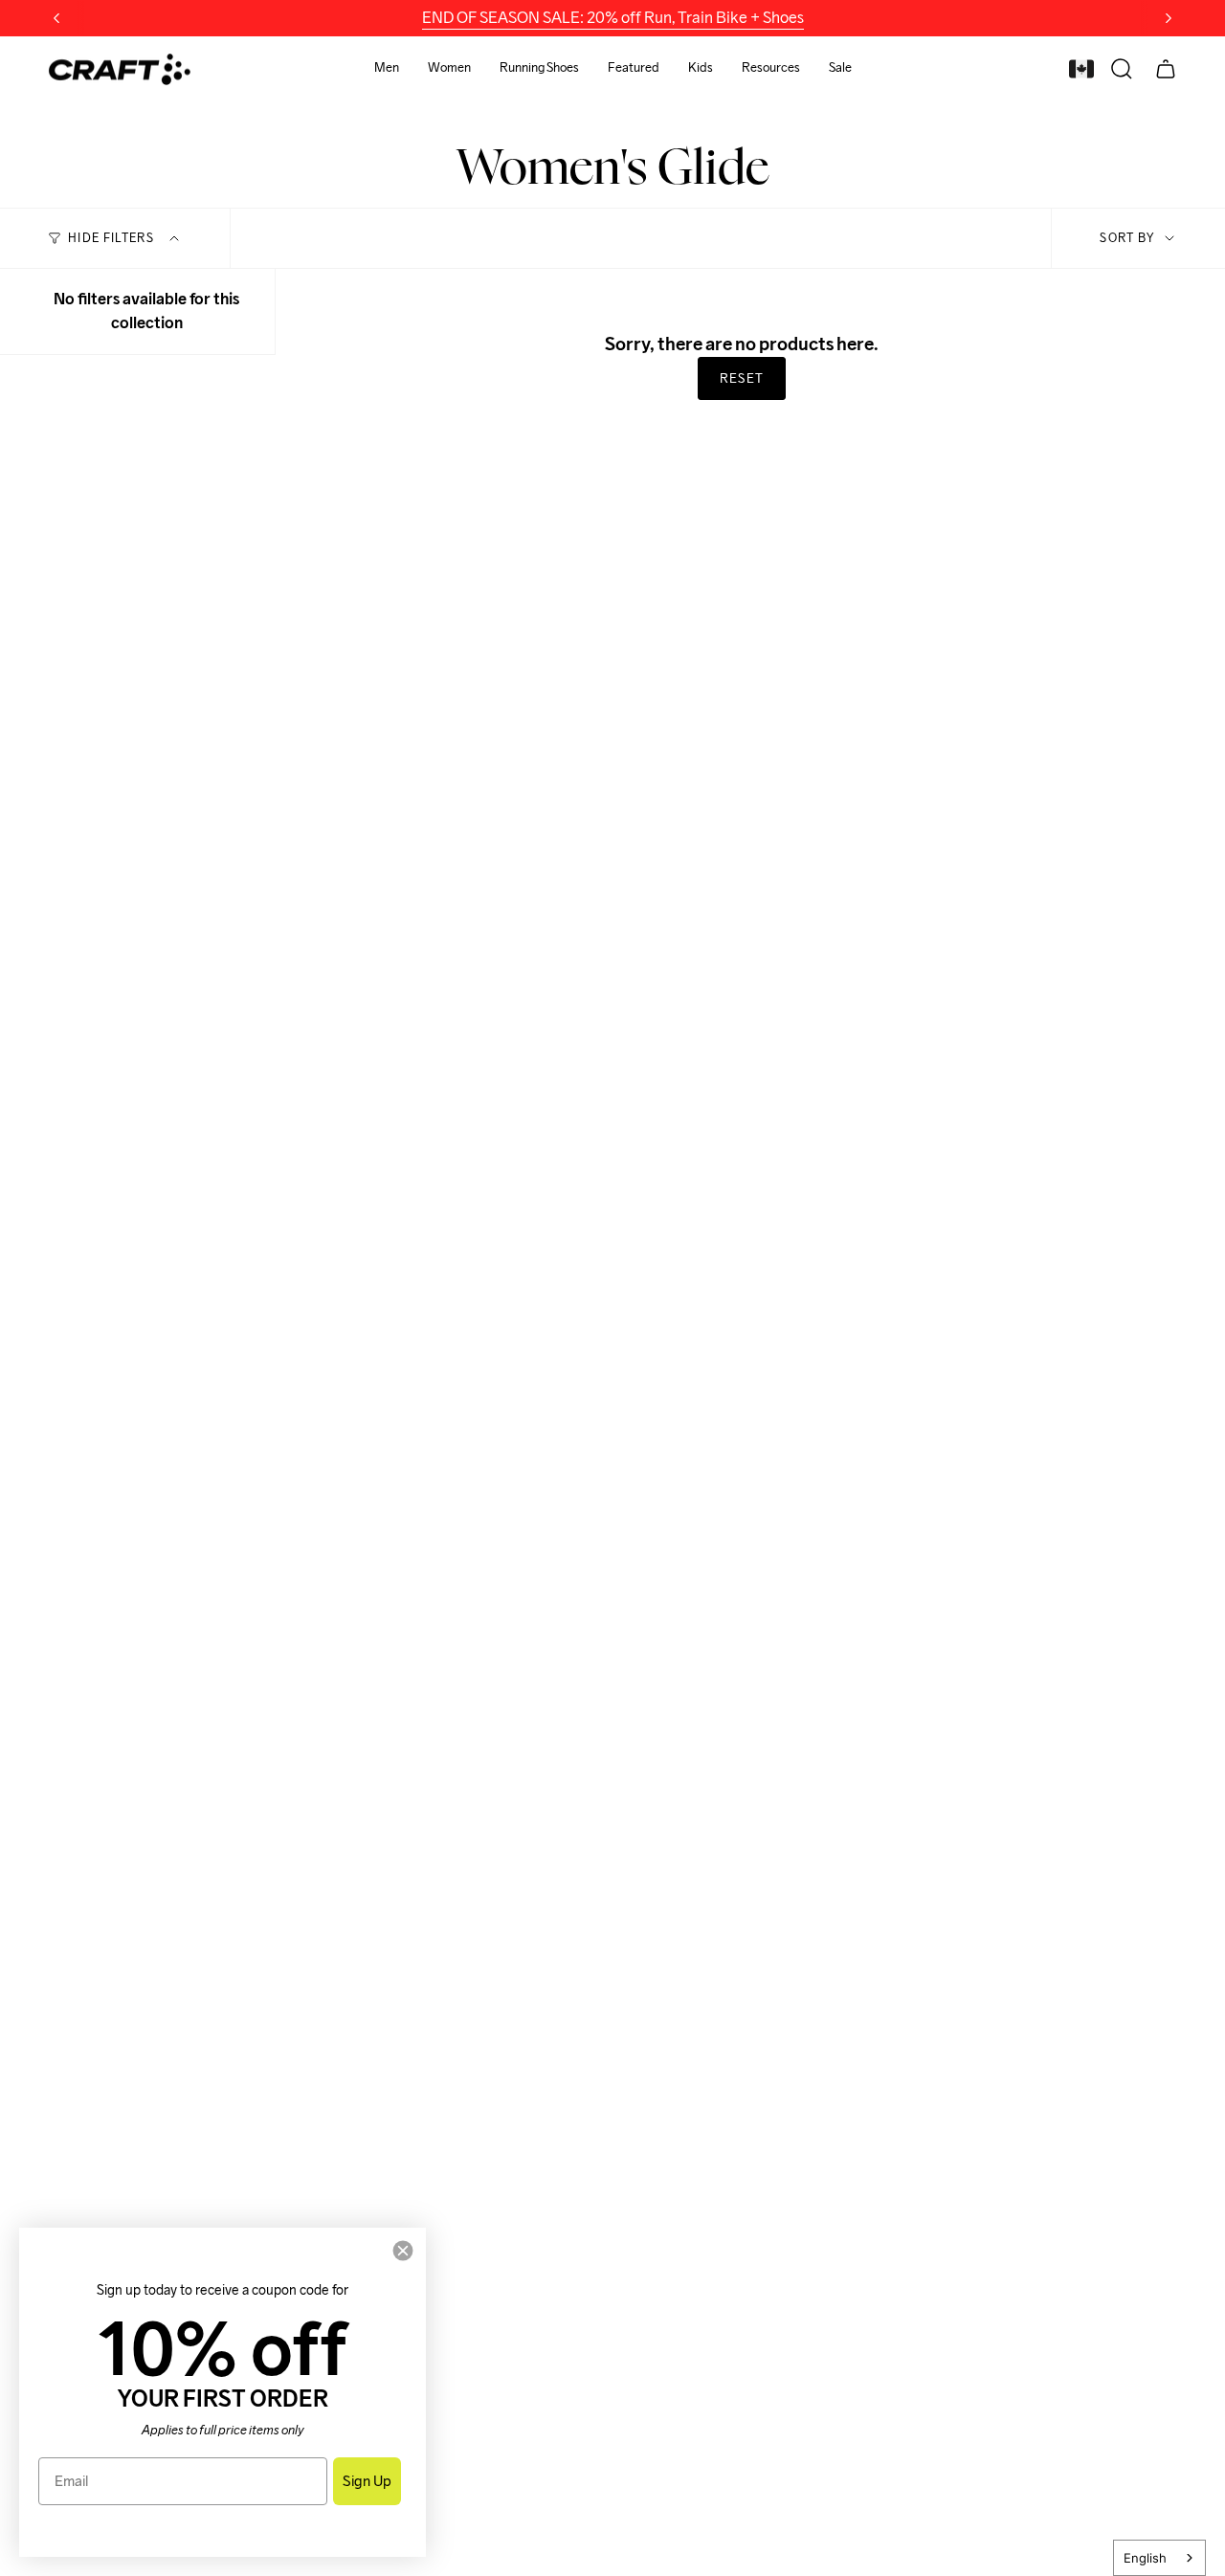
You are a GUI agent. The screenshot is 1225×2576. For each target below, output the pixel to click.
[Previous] (56, 18)
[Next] (1169, 18)
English (1145, 2558)
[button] (387, 69)
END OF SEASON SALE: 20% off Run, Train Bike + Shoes (613, 18)
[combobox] (1159, 2558)
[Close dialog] (403, 2251)
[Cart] (1166, 69)
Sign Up (367, 2481)
